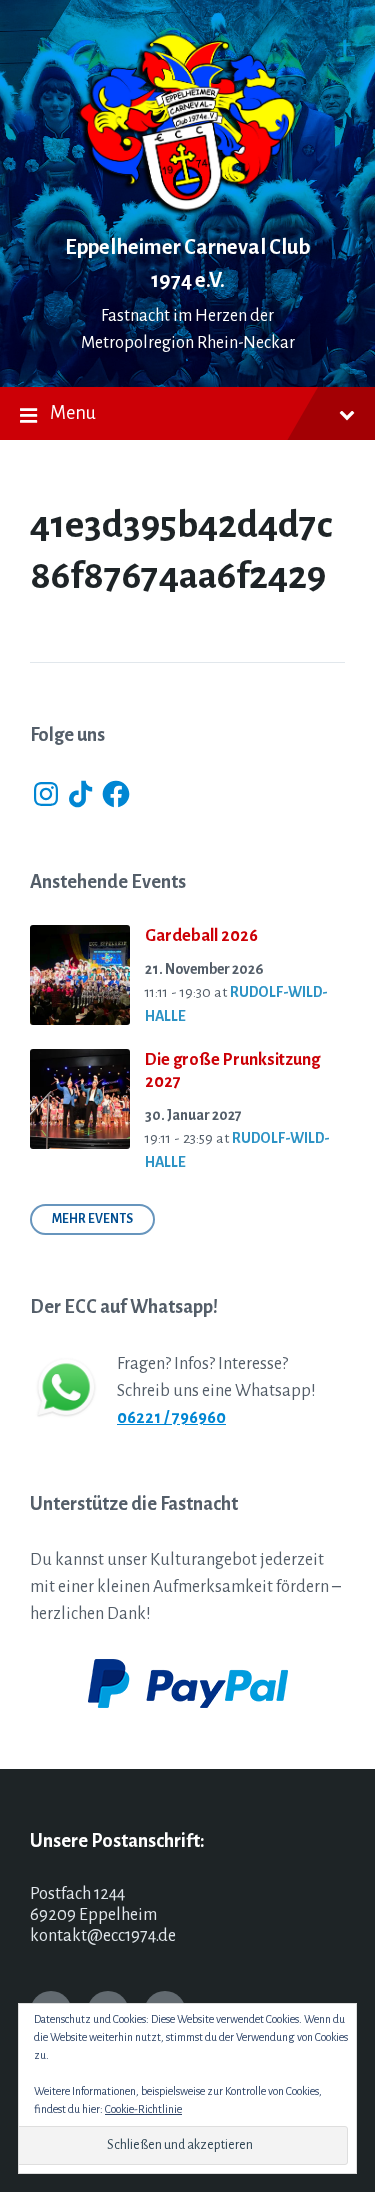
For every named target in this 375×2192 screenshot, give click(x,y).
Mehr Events (92, 1219)
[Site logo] (188, 210)
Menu (73, 413)
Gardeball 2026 (201, 936)
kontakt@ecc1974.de (103, 1936)
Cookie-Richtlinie (143, 2109)
